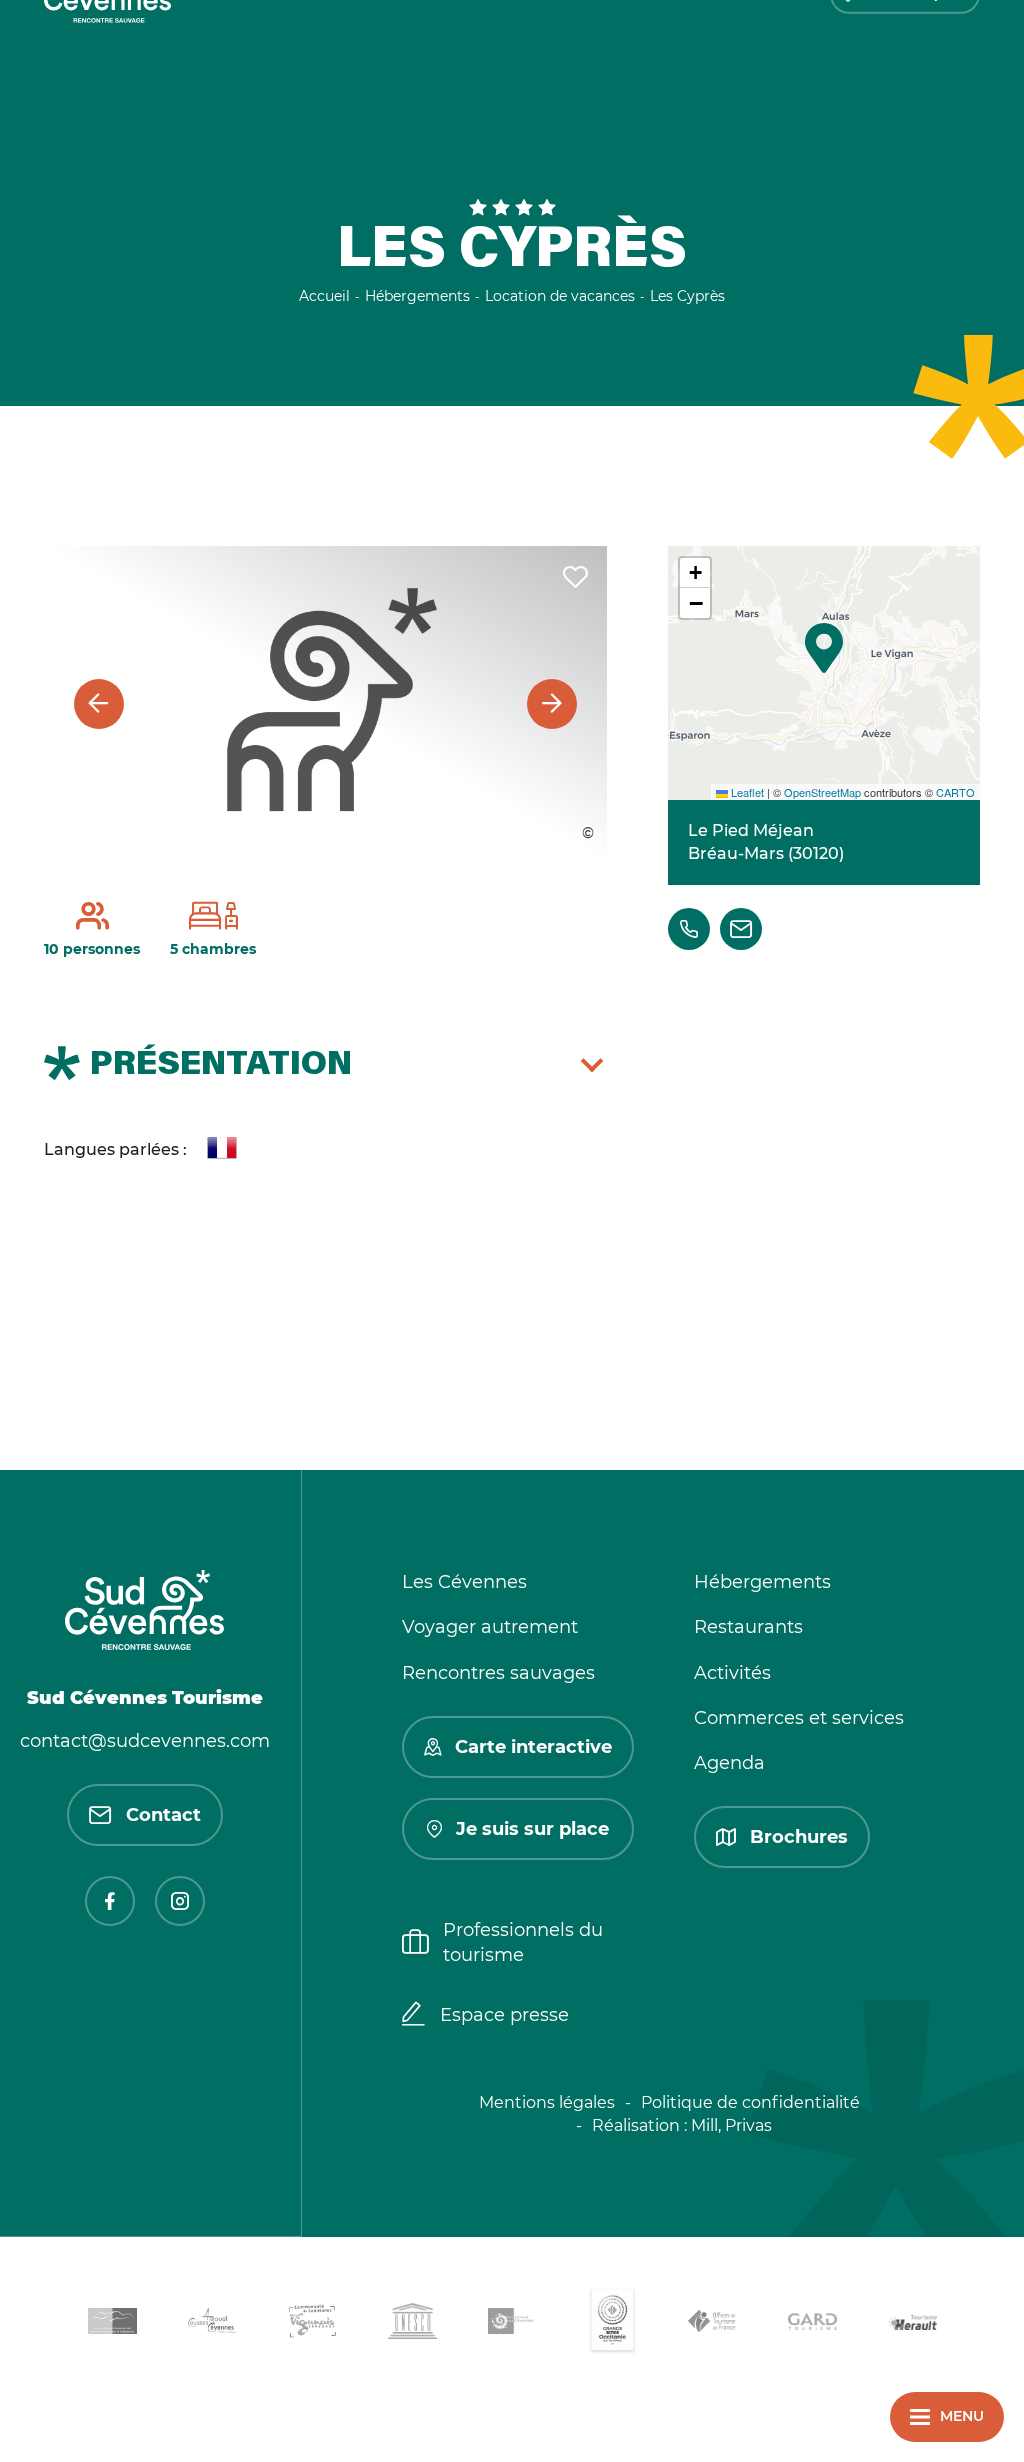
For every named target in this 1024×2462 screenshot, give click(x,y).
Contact (163, 1815)
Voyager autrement (490, 1627)
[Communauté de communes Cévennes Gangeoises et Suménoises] (112, 2325)
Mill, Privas (731, 2125)
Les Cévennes (464, 1582)
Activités (732, 1673)
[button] (824, 648)
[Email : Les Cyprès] (741, 929)
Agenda (729, 1763)
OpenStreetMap (822, 792)
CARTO (955, 792)
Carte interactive (533, 1747)
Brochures (799, 1837)
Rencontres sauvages (498, 1673)
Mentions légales (547, 2102)
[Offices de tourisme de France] (712, 2325)
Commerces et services (799, 1718)
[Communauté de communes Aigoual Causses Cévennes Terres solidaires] (212, 2324)
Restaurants (748, 1627)
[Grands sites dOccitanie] (612, 2324)
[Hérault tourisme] (912, 2324)
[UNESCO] (412, 2324)
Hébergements (762, 1582)
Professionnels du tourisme (523, 1942)
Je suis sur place (532, 1829)
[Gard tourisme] (812, 2324)
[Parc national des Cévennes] (512, 2324)
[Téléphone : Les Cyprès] (689, 929)
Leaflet (746, 792)
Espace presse (504, 2015)
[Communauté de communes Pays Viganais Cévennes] (312, 2324)
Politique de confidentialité (750, 2102)
